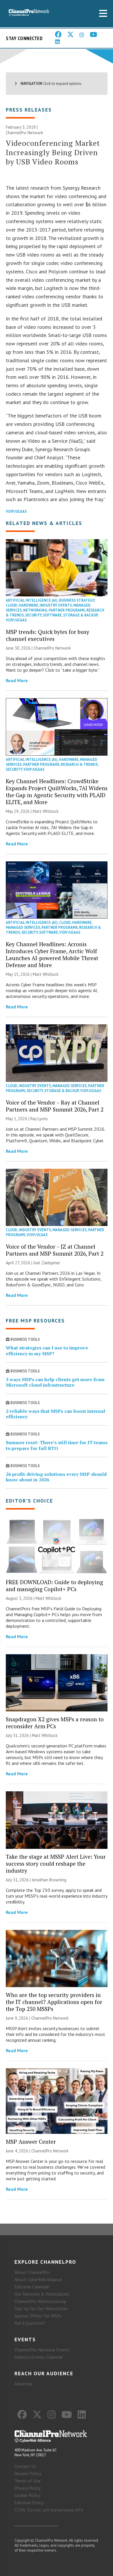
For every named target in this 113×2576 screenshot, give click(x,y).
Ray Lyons (39, 1119)
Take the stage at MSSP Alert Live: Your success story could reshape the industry (56, 1864)
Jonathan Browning (49, 1880)
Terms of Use (28, 2481)
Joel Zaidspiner (47, 1263)
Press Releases (29, 110)
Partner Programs (67, 610)
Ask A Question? (30, 2323)
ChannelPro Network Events (42, 2350)
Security (33, 615)
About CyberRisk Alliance (38, 2279)
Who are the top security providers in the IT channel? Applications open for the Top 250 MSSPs (54, 2002)
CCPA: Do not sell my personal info (49, 2510)
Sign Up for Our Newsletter (41, 2308)
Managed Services (23, 927)
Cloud (12, 605)
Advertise (24, 2384)
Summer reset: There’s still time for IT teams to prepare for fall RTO (57, 1445)
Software (52, 615)
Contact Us (25, 2466)
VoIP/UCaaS (16, 511)
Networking (35, 610)
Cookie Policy (27, 2495)
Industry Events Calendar (39, 2357)
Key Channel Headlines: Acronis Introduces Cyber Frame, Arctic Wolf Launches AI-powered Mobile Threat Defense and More (52, 954)
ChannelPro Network (24, 133)
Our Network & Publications (42, 2294)
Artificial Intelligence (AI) (32, 600)
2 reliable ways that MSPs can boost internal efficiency (55, 1414)
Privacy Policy (28, 2488)
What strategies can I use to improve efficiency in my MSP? (47, 1350)
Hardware (29, 605)
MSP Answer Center (31, 2142)
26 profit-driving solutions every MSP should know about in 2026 (56, 1477)
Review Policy (28, 2473)
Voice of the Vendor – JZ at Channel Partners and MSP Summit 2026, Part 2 (55, 1250)
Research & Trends (79, 764)
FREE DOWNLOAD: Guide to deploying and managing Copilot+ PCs (54, 1585)
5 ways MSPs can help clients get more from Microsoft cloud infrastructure (55, 1382)
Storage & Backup (80, 615)
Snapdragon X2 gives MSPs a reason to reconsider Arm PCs (55, 1723)
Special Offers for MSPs (38, 2316)
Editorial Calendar (32, 2287)
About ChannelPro (32, 2272)
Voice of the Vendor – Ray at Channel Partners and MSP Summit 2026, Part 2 (55, 1106)
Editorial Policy (29, 2502)
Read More (17, 680)
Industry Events (56, 605)
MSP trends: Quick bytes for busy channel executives (48, 635)
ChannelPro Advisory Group (40, 2301)
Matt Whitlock (46, 811)
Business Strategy (77, 600)
